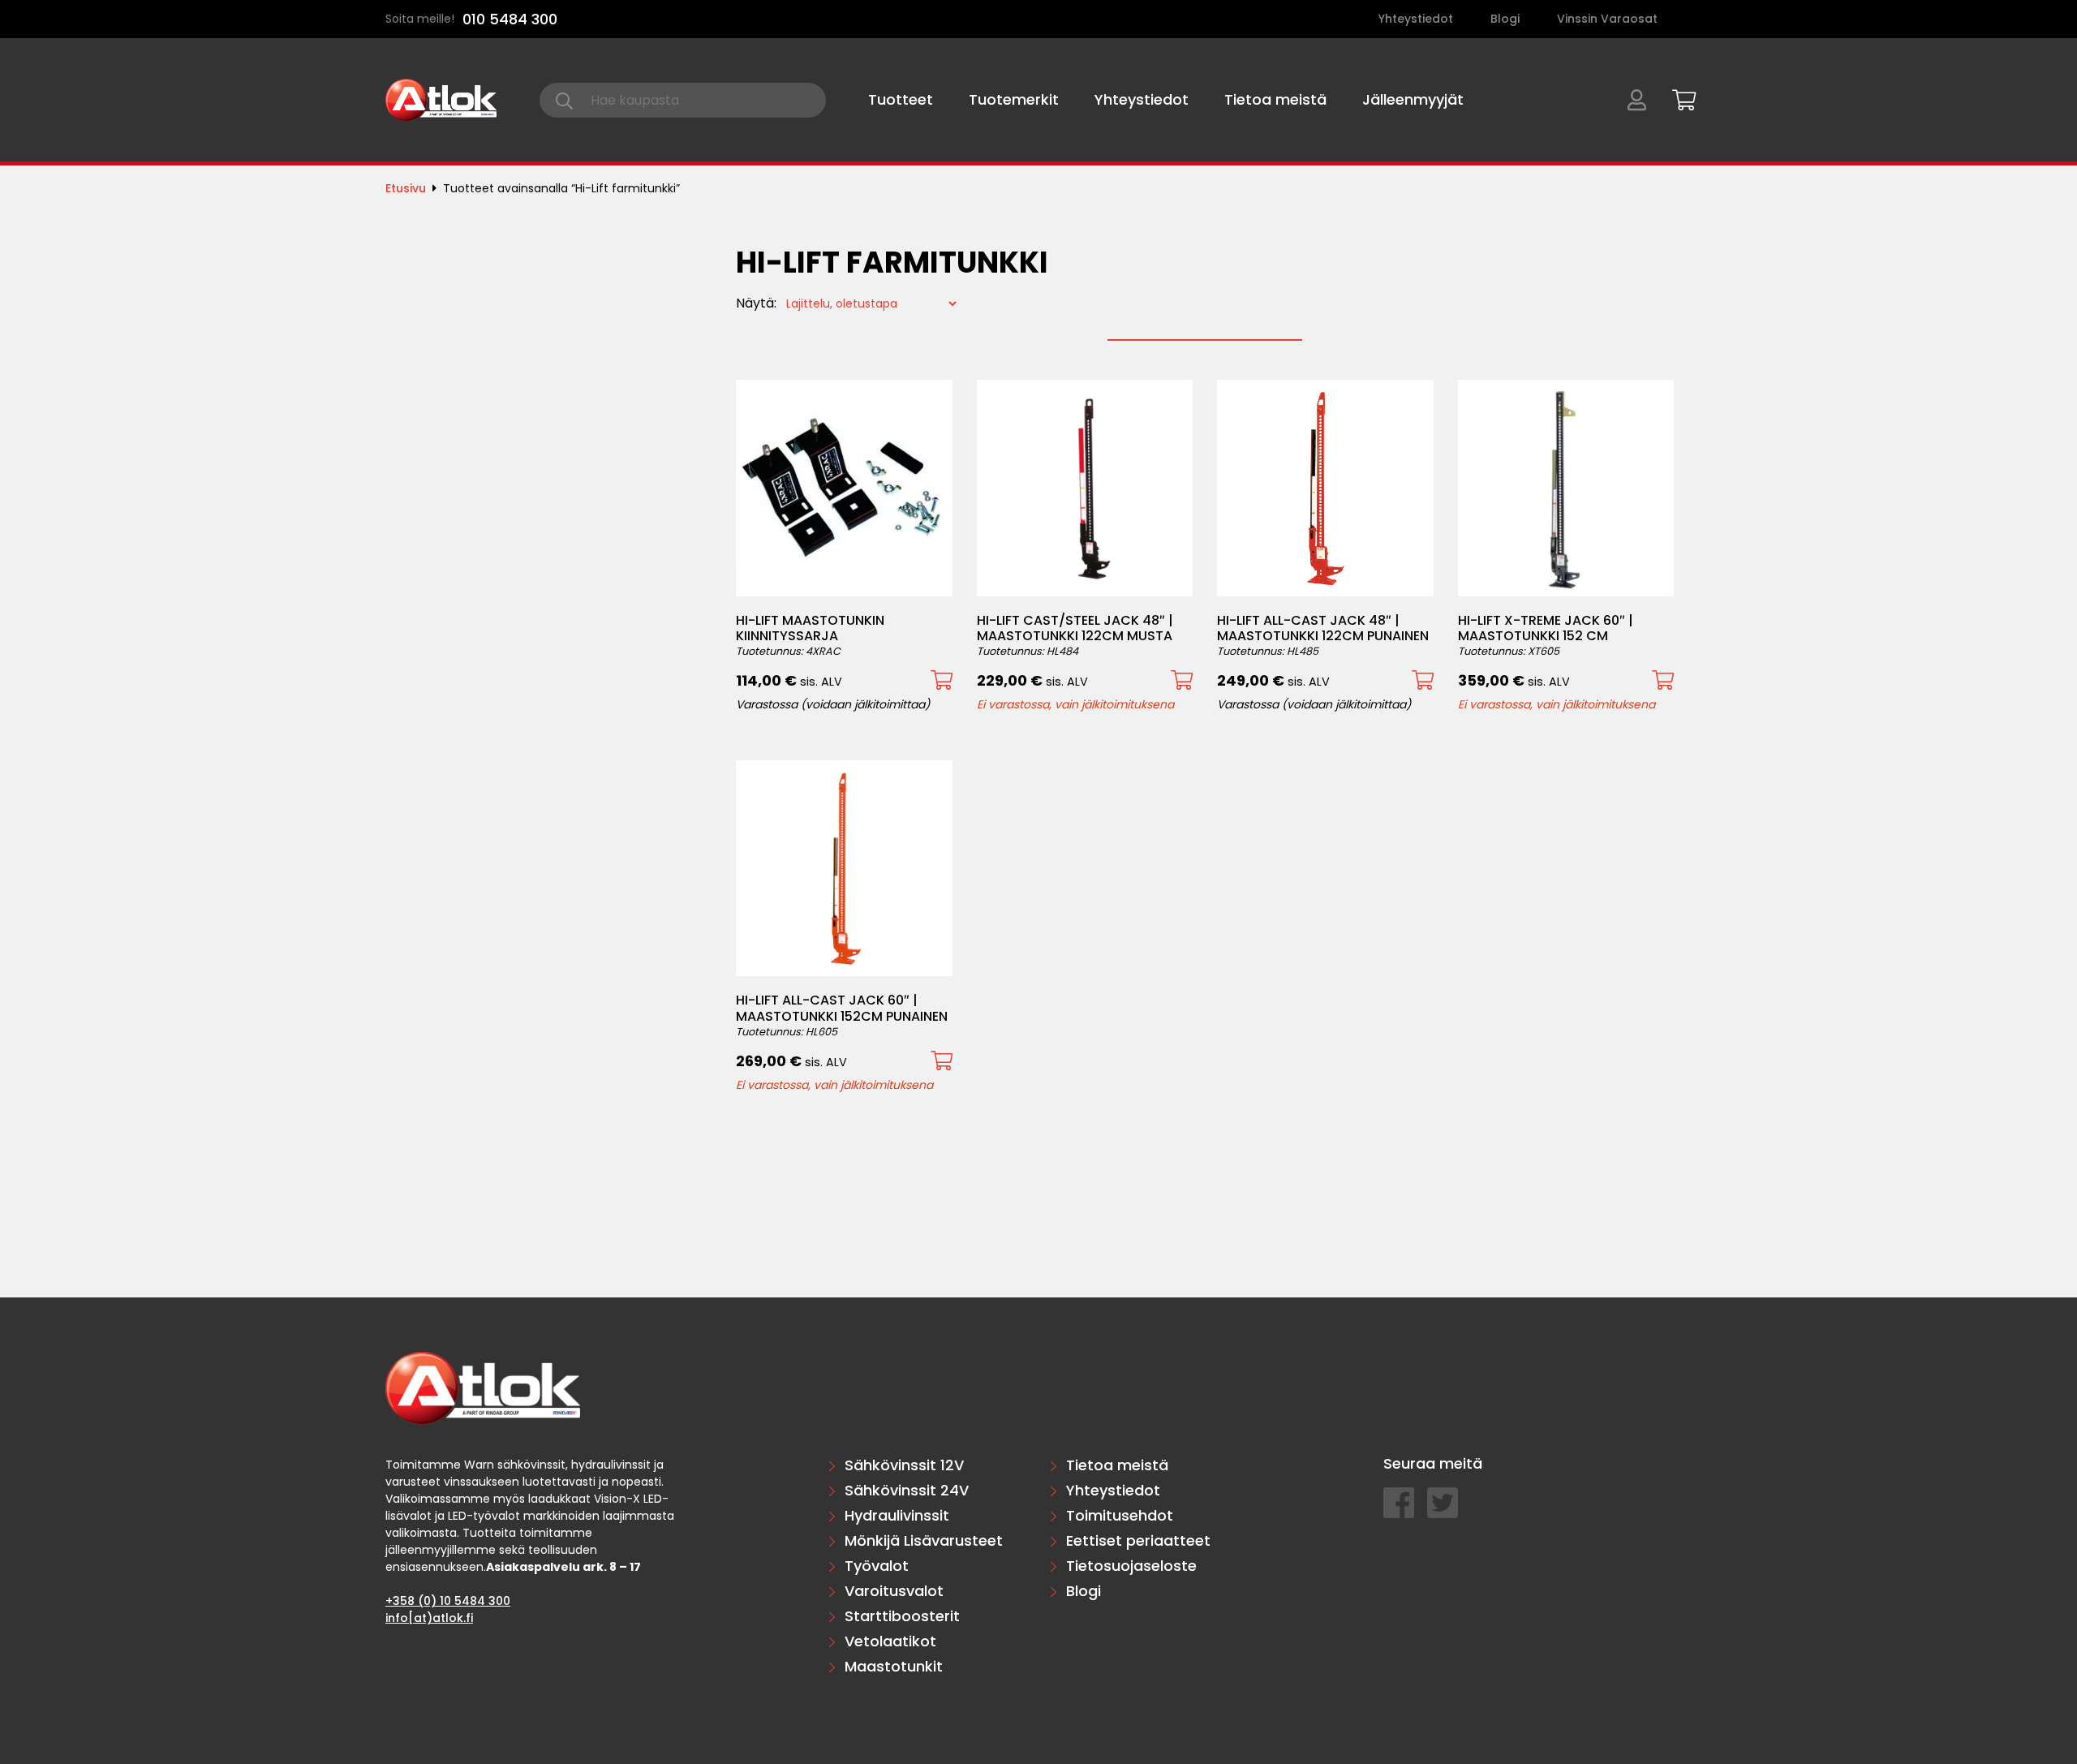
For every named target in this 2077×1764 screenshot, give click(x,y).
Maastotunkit (894, 1666)
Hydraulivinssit (897, 1515)
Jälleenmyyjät (1413, 99)
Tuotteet (901, 99)
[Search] (564, 100)
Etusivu (406, 188)
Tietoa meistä (1275, 99)
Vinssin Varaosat (1607, 19)
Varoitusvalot (894, 1591)
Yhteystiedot (1416, 19)
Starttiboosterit (902, 1616)
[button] (942, 680)
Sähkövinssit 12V (904, 1465)
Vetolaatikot (890, 1641)
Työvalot (877, 1566)
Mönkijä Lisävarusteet (924, 1540)
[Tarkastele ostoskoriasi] (1679, 97)
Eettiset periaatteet (1138, 1540)
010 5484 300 (510, 19)
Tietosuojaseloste (1131, 1566)
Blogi (1505, 19)
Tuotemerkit (1014, 99)
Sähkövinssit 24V (907, 1490)
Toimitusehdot (1120, 1515)
